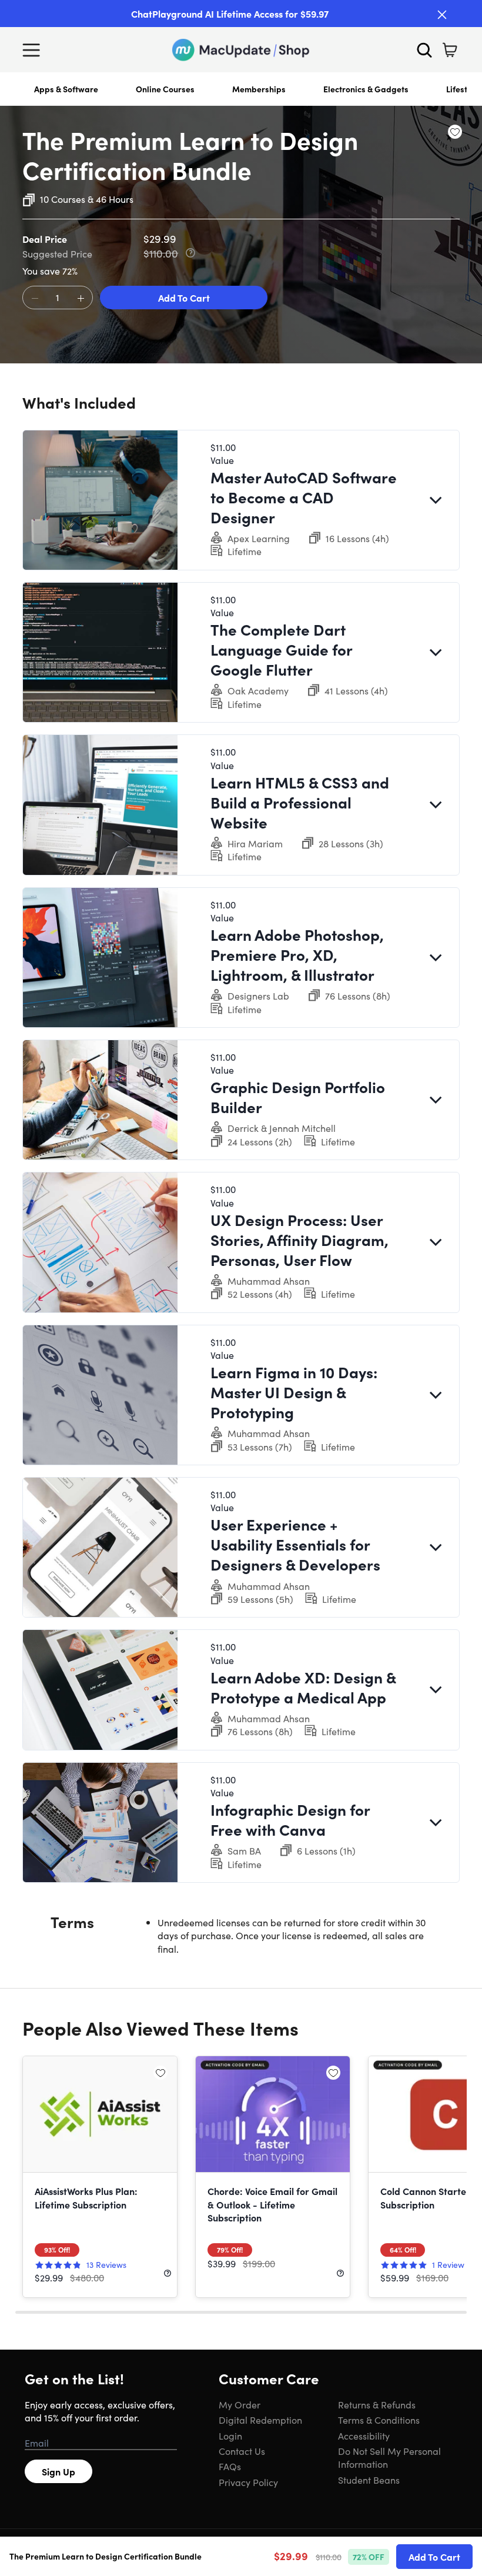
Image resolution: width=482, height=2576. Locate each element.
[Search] (424, 50)
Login (230, 2435)
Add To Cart (184, 298)
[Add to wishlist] (455, 132)
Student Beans (369, 2480)
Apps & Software (66, 89)
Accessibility (364, 2435)
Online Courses (165, 89)
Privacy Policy (248, 2482)
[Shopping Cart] (450, 50)
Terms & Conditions (379, 2420)
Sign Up (58, 2471)
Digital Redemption (260, 2420)
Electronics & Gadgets (366, 89)
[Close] (442, 15)
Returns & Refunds (377, 2404)
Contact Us (242, 2451)
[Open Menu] (34, 50)
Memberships (259, 89)
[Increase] (81, 298)
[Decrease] (35, 298)
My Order (240, 2404)
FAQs (230, 2466)
